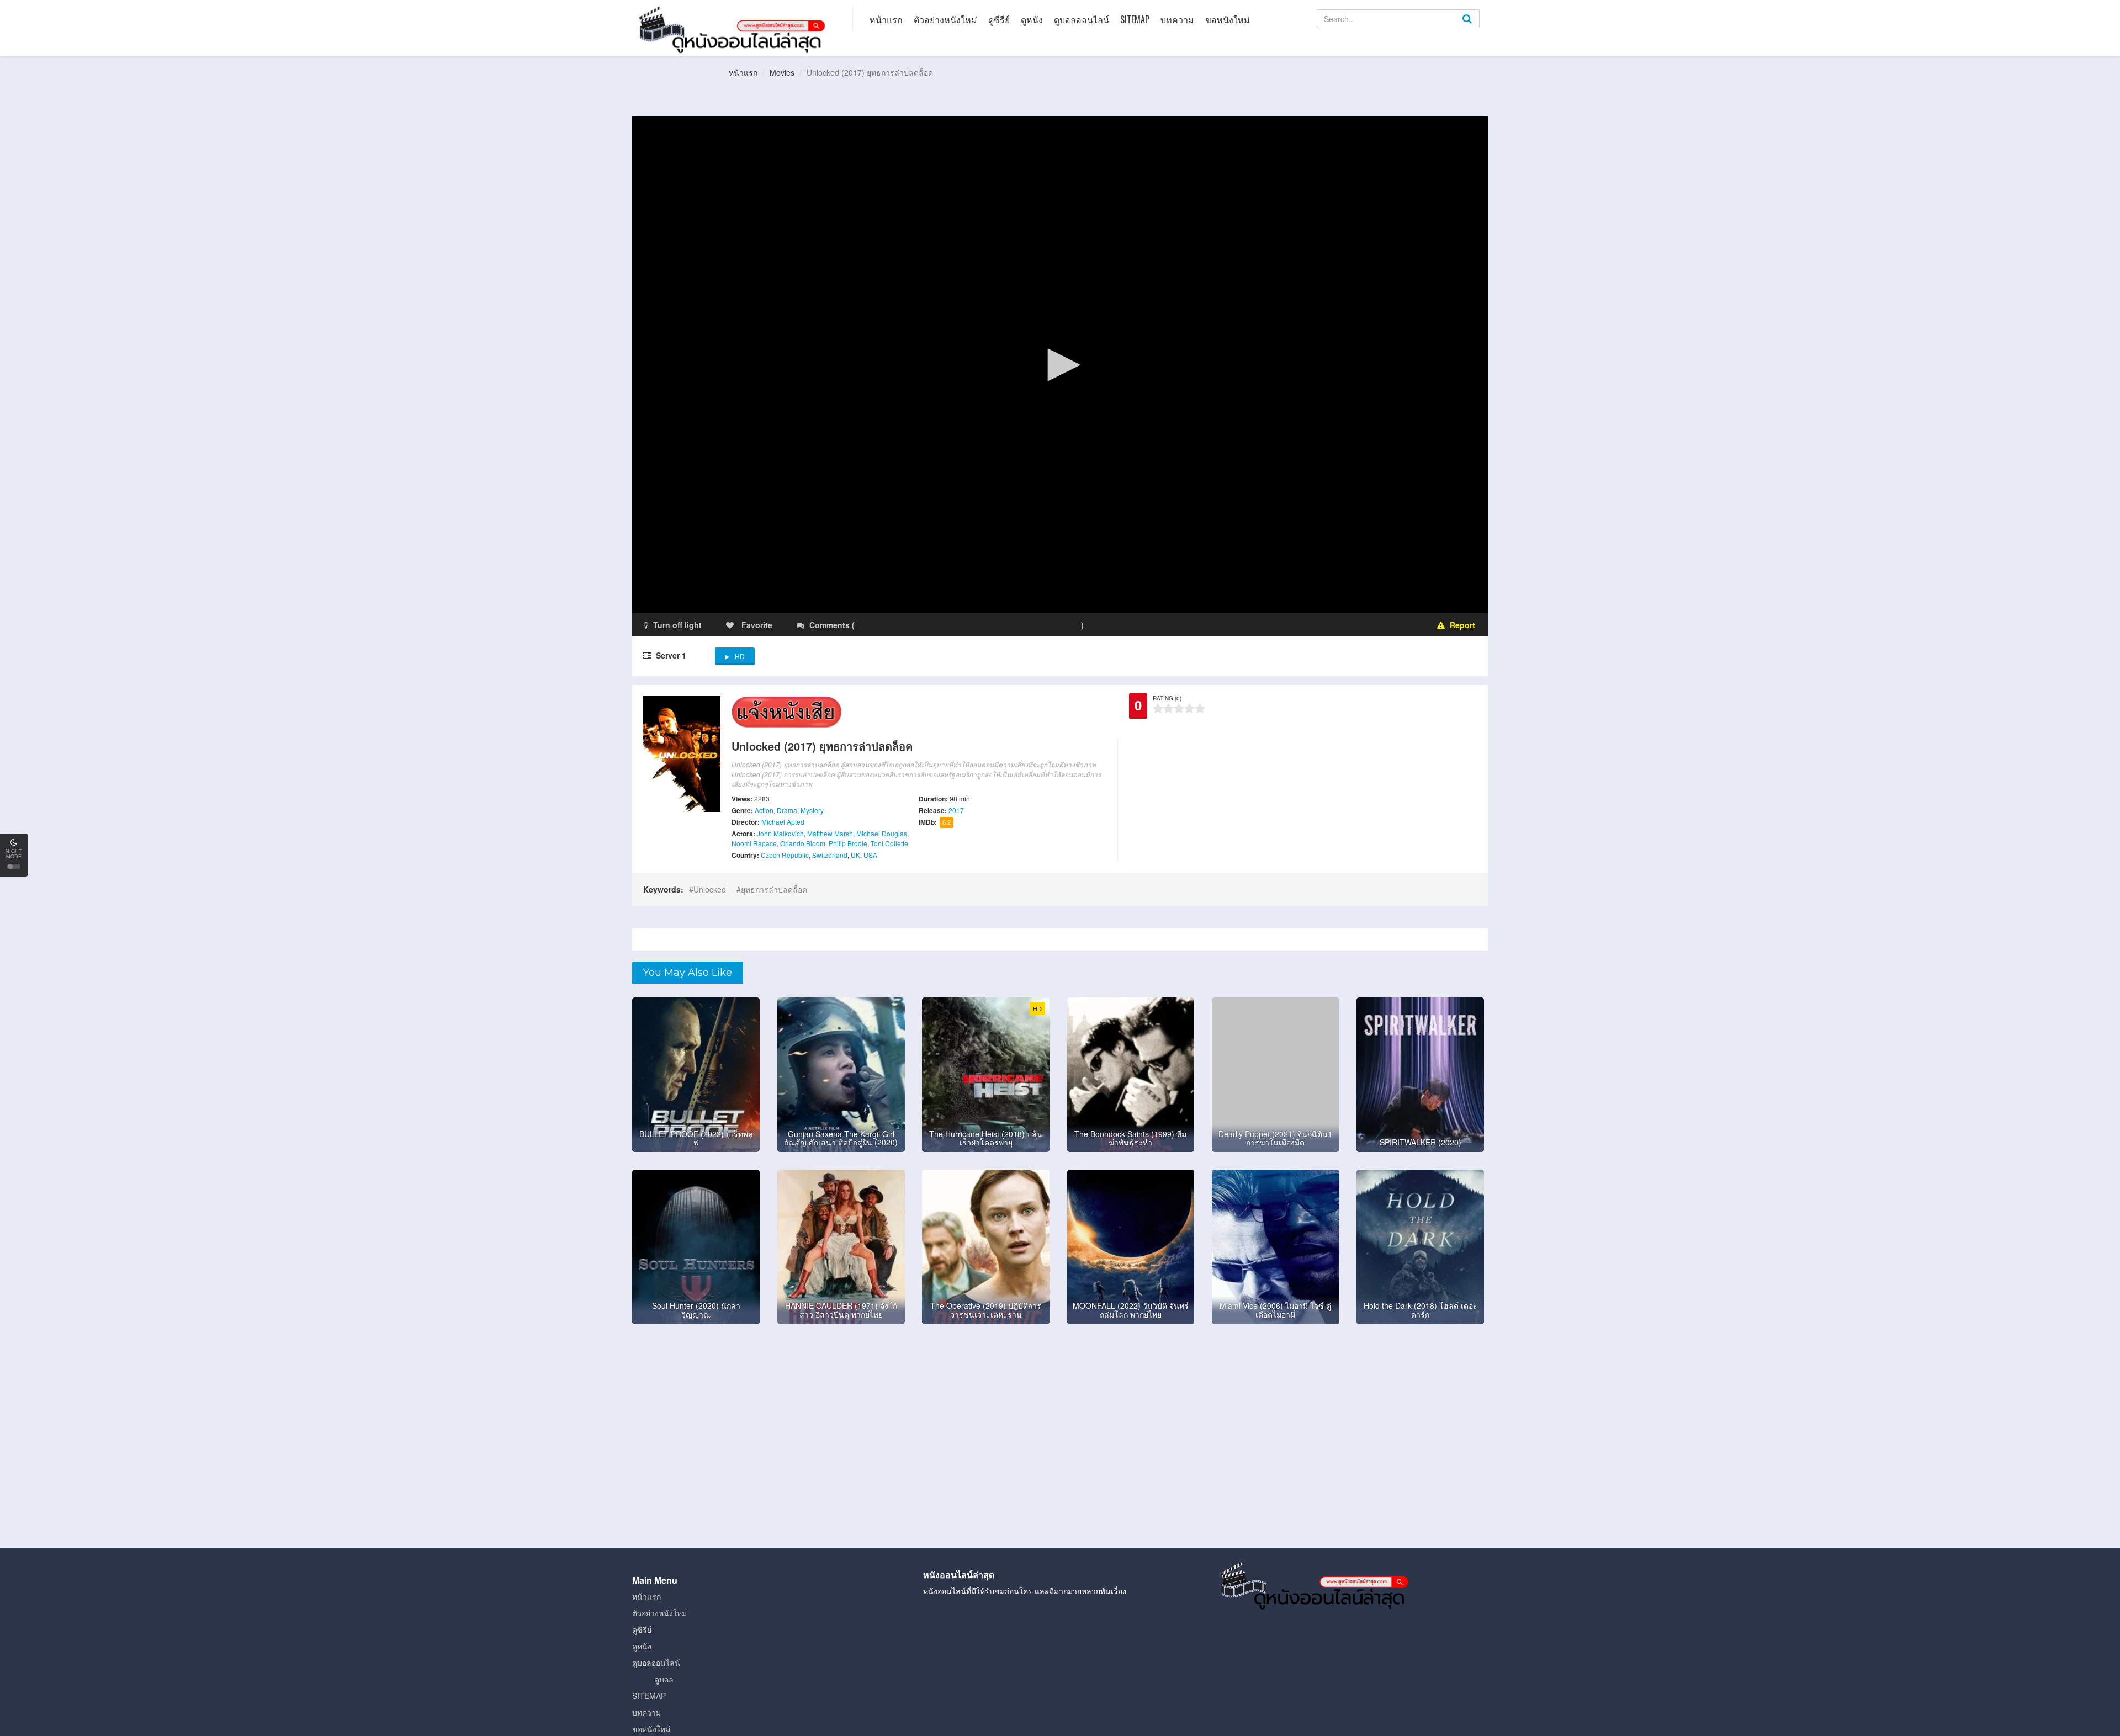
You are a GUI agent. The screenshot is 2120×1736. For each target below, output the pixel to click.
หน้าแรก (886, 19)
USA (870, 855)
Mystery (812, 810)
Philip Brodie (848, 843)
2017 (956, 810)
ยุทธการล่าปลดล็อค (774, 889)
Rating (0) (1167, 698)
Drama (787, 810)
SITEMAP (1135, 19)
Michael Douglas (882, 833)
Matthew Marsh (830, 833)
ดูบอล (664, 1679)
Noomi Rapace (754, 843)
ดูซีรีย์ (999, 19)
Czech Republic (785, 855)
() (922, 625)
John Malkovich (780, 833)
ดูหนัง (1032, 19)
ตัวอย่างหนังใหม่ (945, 19)
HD (740, 656)
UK (855, 855)
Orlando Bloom (803, 843)
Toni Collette (889, 843)
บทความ (1177, 19)
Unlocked (710, 889)
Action (764, 810)
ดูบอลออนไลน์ (1082, 19)
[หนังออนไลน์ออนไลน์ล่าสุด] (734, 29)
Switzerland (830, 855)
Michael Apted (783, 822)
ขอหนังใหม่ (1228, 19)
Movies (782, 72)
